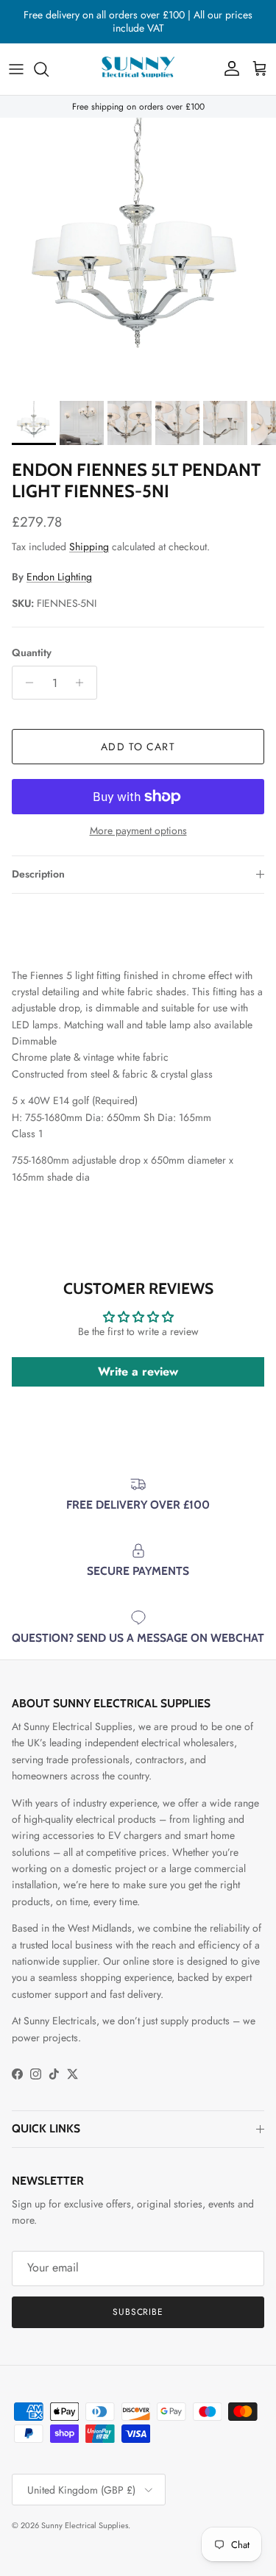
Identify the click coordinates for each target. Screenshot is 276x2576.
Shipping (89, 547)
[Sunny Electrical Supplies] (138, 69)
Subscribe (138, 2312)
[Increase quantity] (84, 683)
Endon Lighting (59, 577)
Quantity (32, 653)
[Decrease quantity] (25, 683)
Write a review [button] (138, 1371)
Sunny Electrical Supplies (85, 2525)
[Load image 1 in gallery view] (138, 256)
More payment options (138, 831)
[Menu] (16, 69)
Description (38, 874)
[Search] (49, 69)
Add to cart (138, 747)
